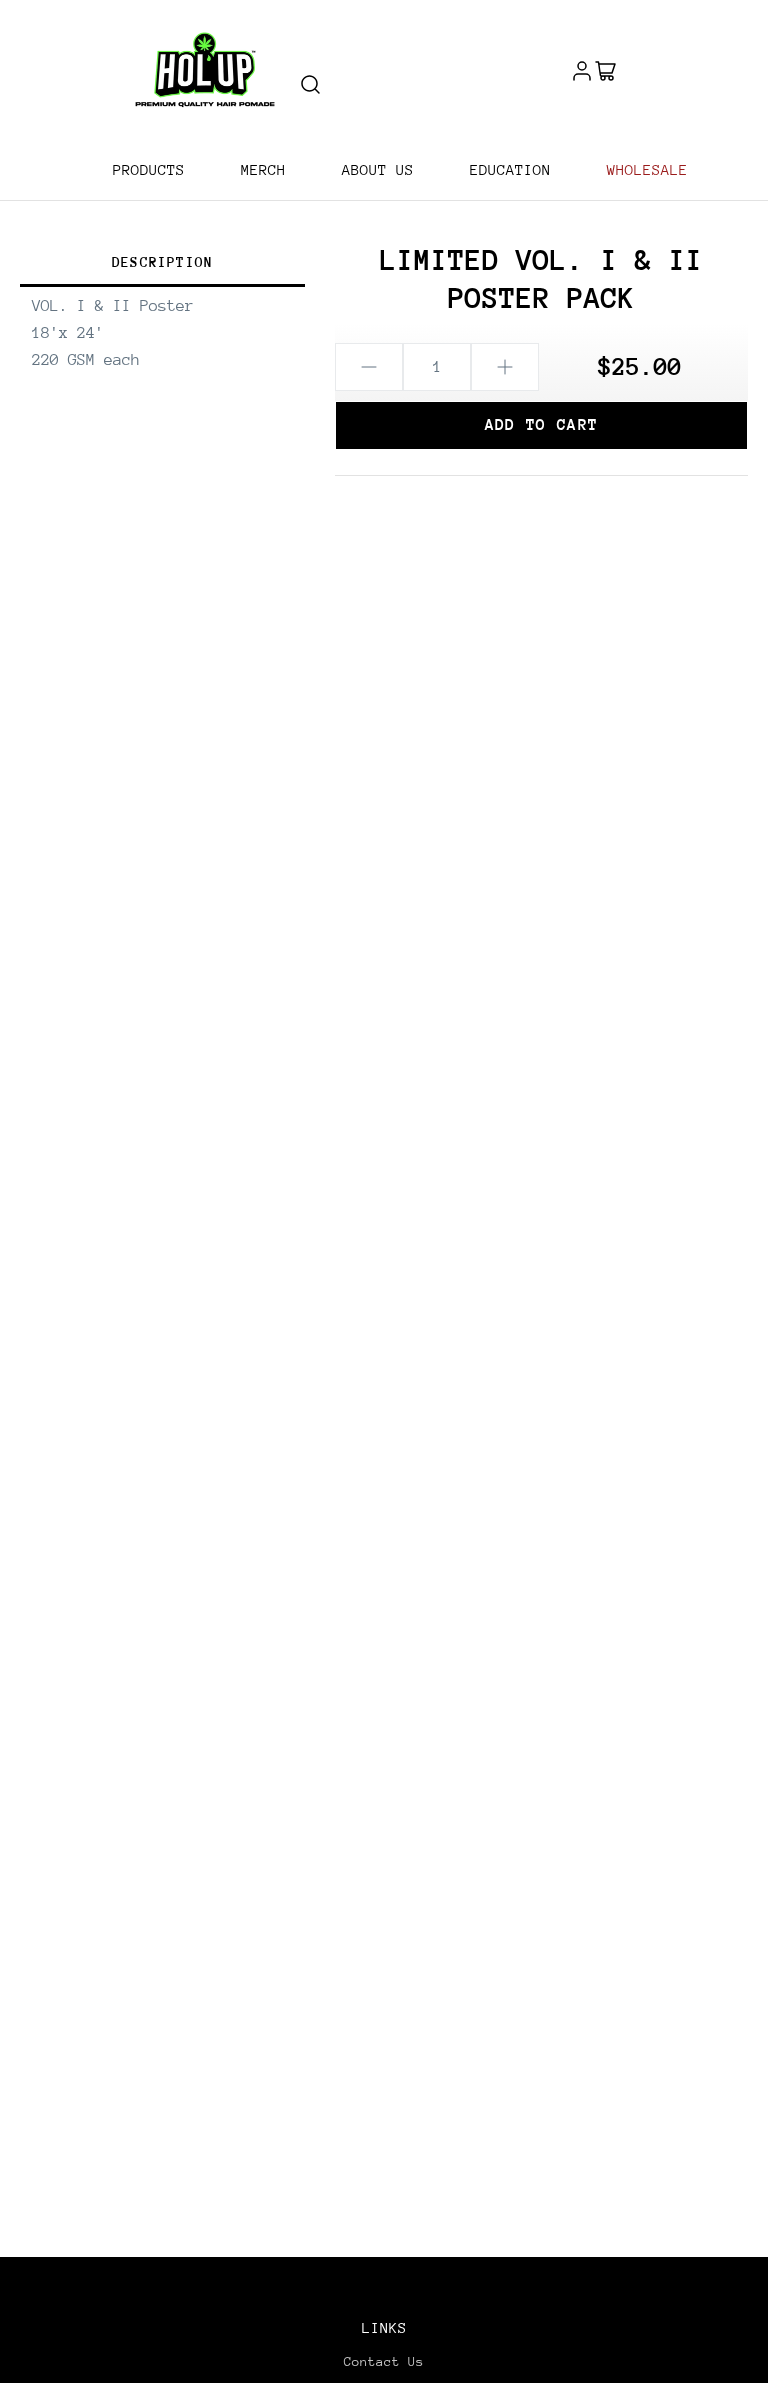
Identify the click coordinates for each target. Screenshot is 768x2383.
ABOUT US (378, 169)
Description (162, 262)
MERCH (263, 169)
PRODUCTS (149, 169)
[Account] (582, 69)
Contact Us (384, 2361)
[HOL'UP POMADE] (205, 70)
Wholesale (647, 169)
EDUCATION (510, 169)
